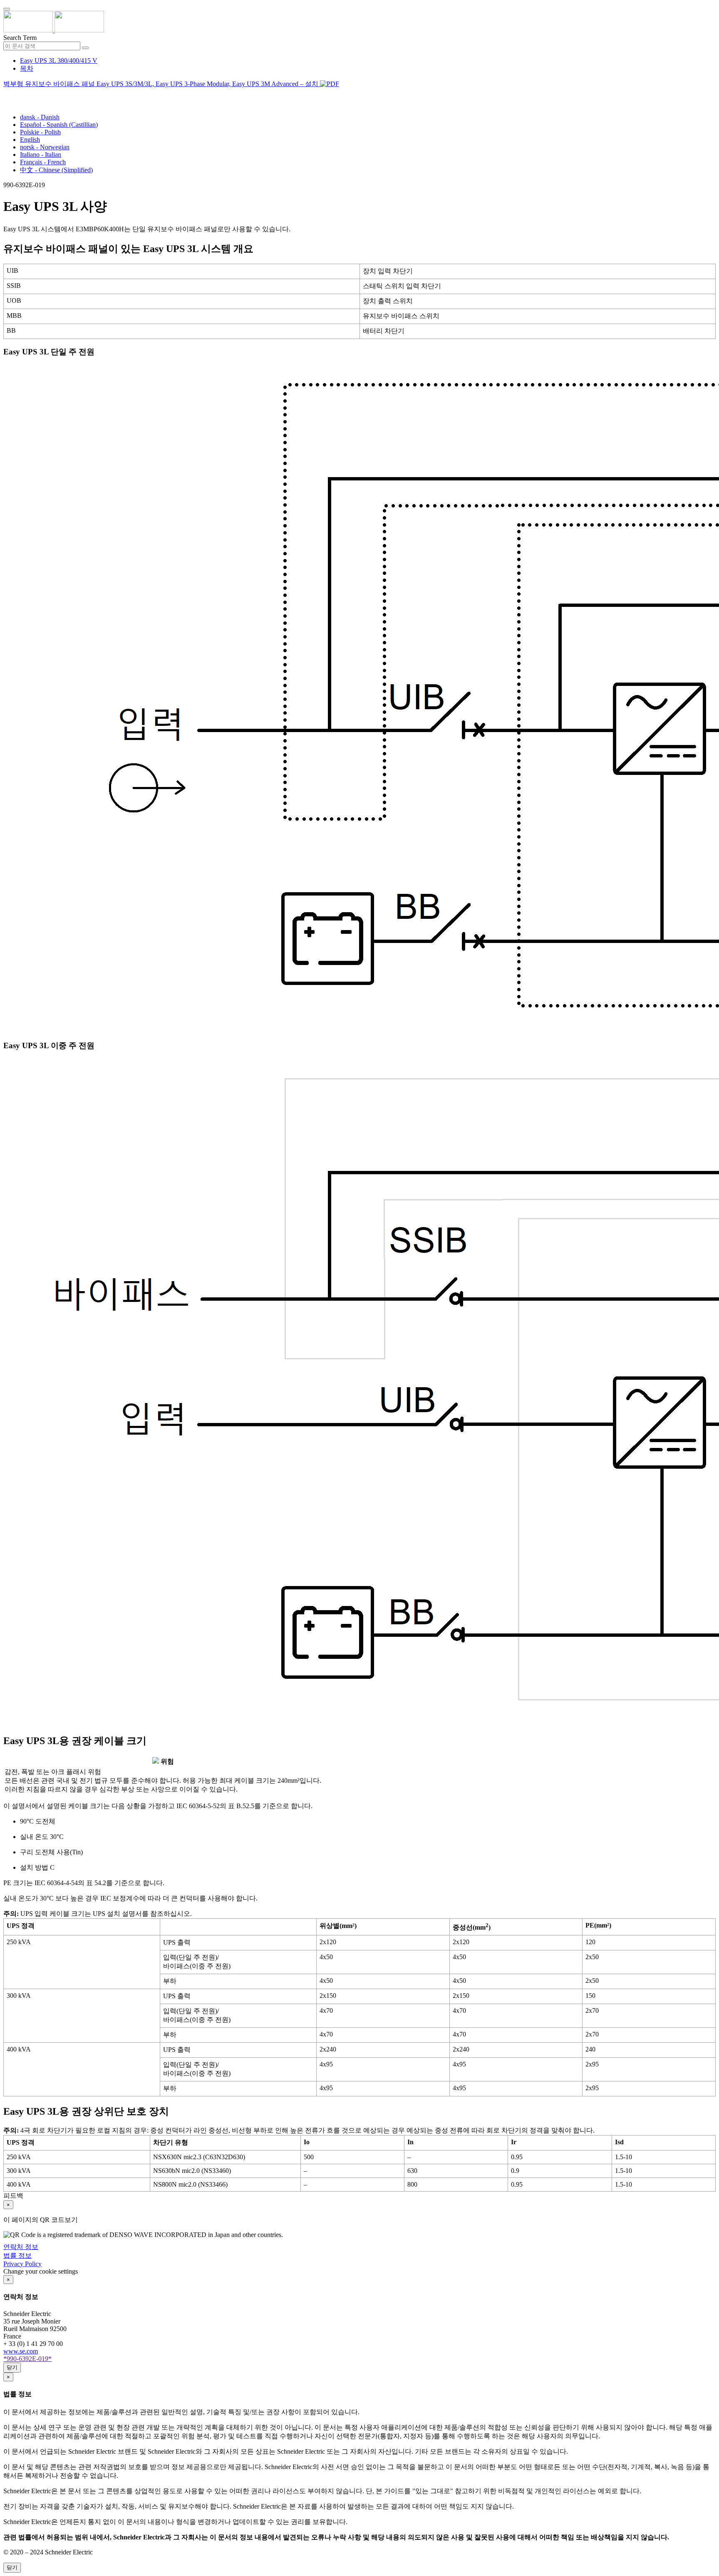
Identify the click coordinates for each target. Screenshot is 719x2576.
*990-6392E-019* (27, 2359)
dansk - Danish (40, 117)
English (30, 140)
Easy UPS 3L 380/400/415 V (59, 61)
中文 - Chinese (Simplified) (56, 170)
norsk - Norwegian (45, 147)
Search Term (20, 38)
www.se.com (21, 2351)
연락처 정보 (21, 2247)
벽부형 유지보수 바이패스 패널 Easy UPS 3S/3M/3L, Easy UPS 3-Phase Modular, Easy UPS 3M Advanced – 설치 (162, 84)
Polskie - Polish (40, 132)
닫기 (12, 2367)
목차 (27, 68)
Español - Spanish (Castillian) (59, 125)
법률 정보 (17, 2256)
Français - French (43, 162)
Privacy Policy (22, 2264)
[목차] (7, 94)
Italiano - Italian (41, 155)
